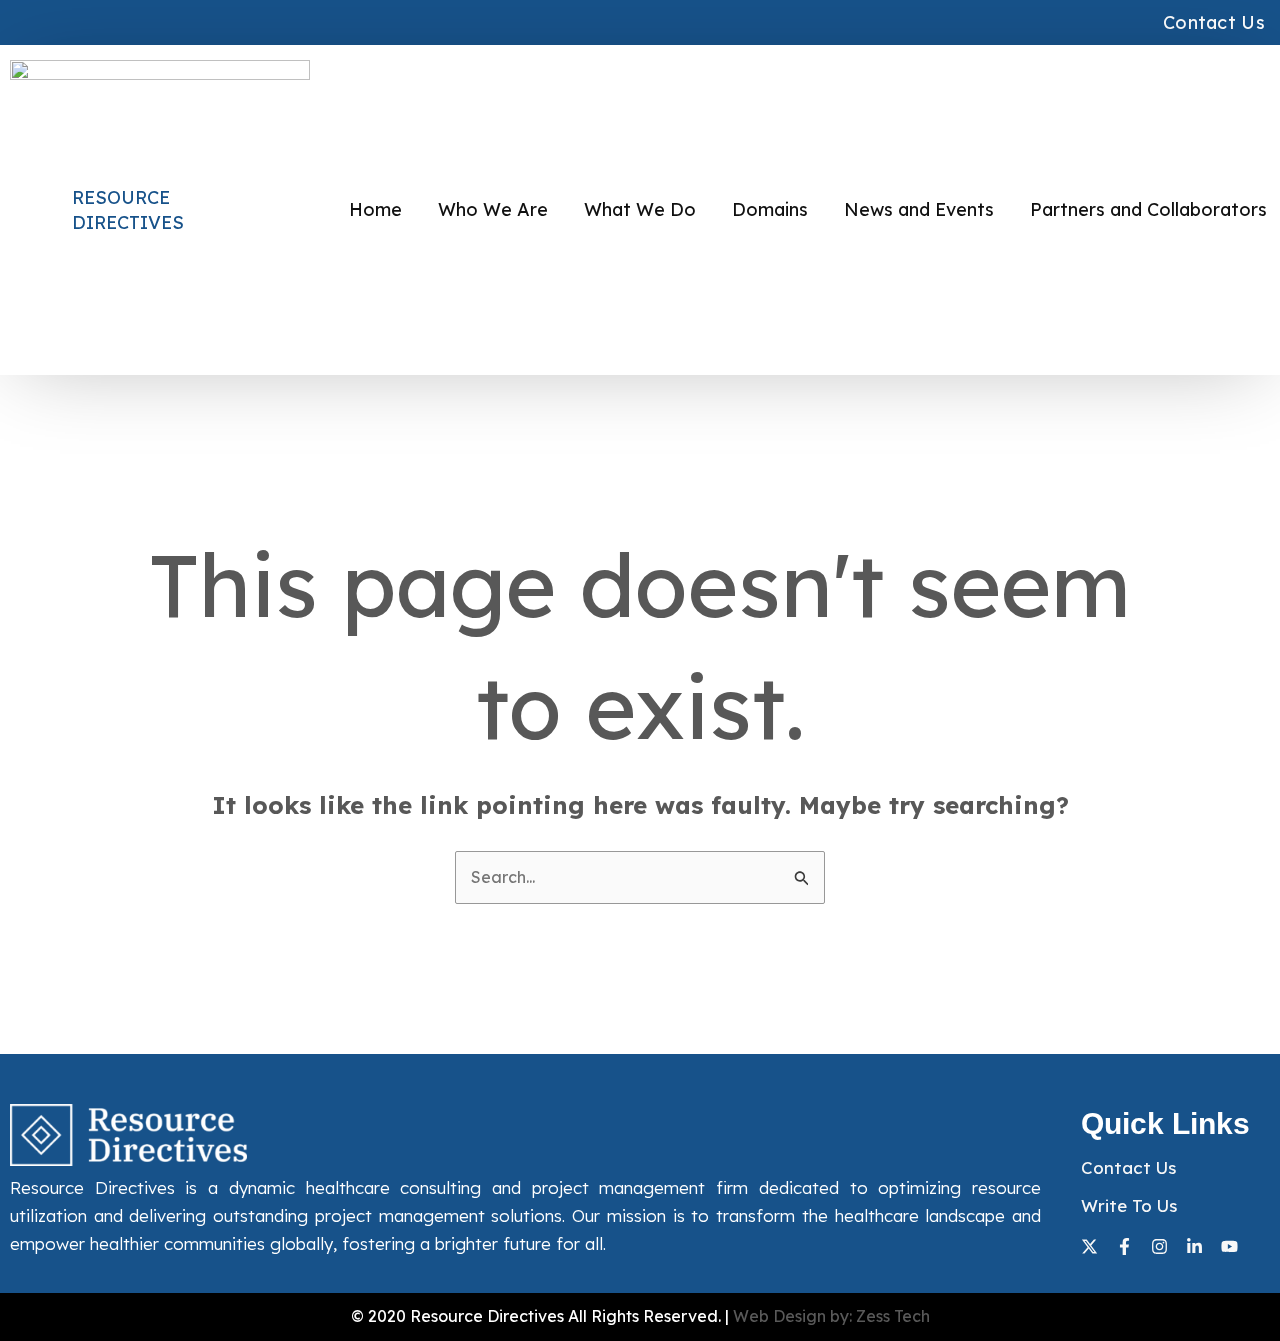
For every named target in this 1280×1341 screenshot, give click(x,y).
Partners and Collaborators (1148, 209)
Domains (770, 209)
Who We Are (493, 209)
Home (375, 209)
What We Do (640, 209)
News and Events (919, 209)
